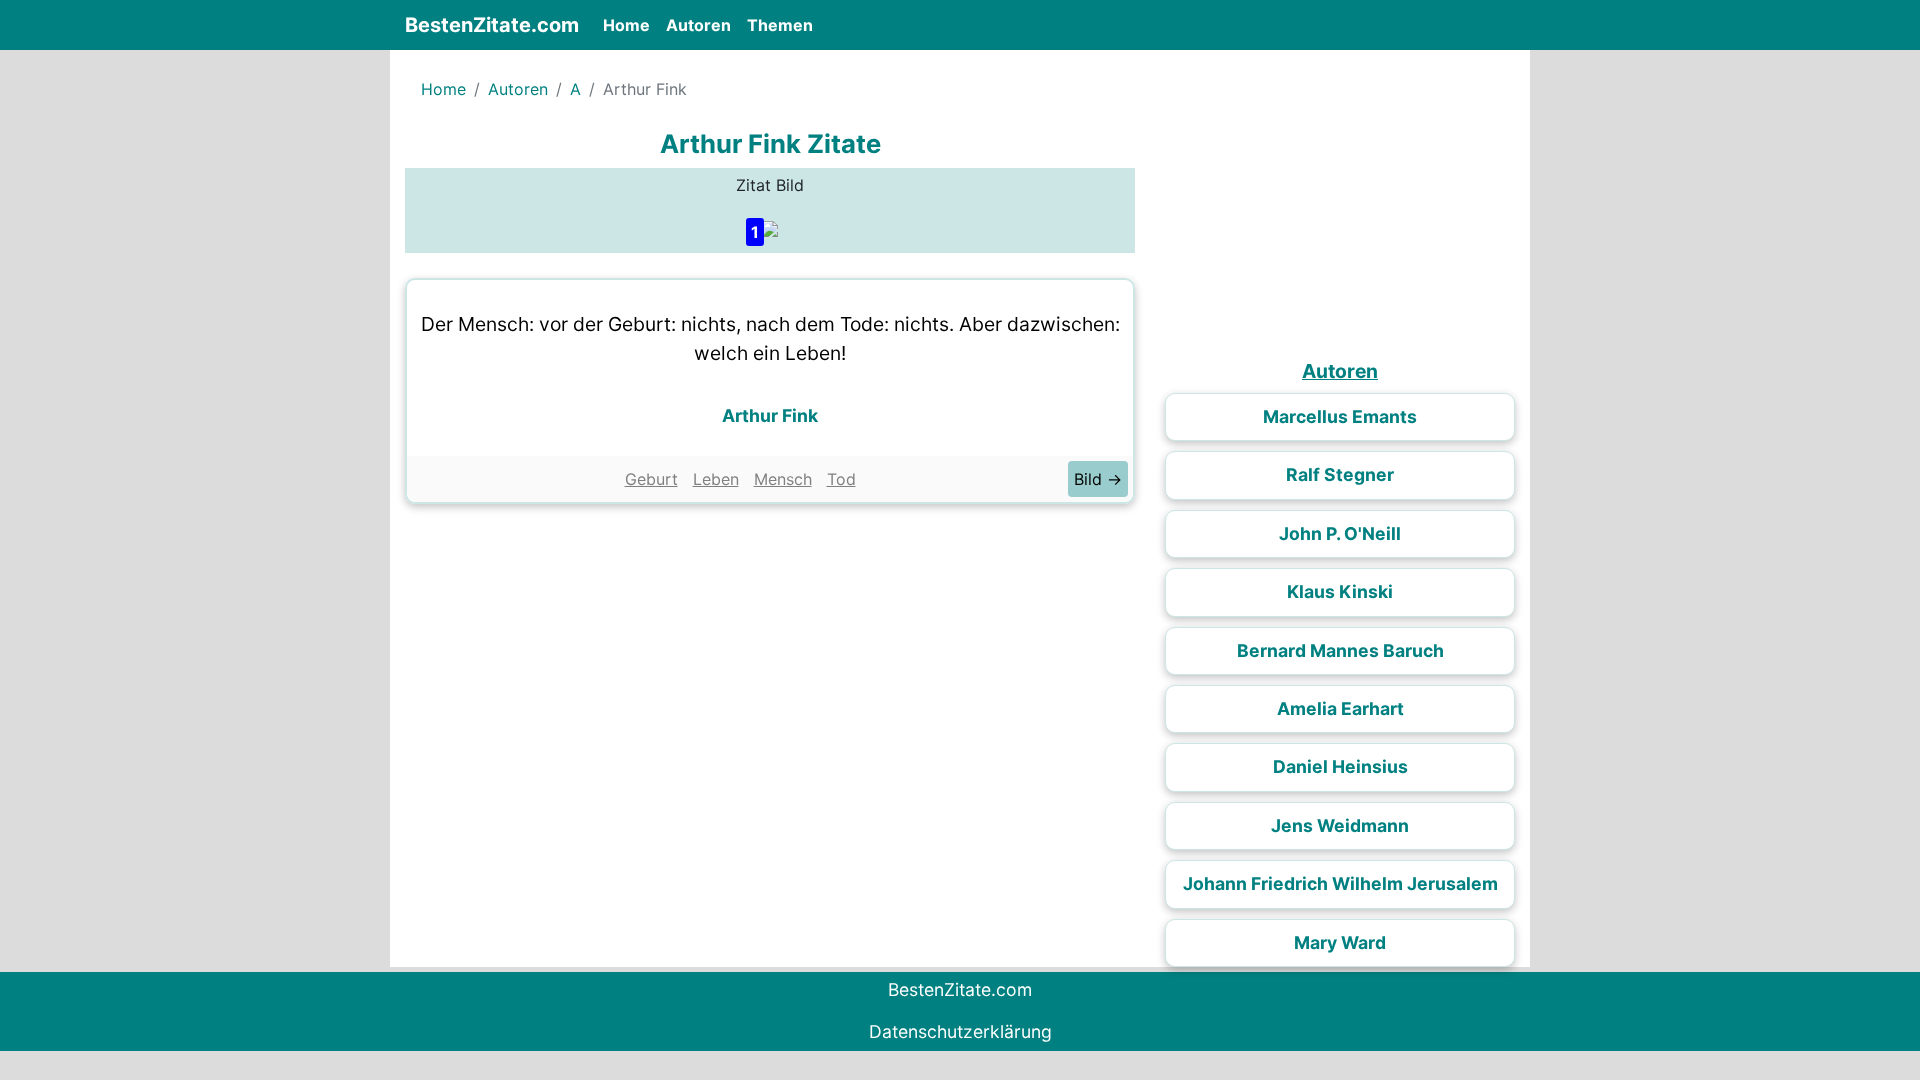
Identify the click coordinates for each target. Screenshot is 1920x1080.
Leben (716, 479)
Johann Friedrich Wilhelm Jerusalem (1340, 883)
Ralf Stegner (1340, 474)
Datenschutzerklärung (960, 1031)
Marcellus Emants (1340, 416)
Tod (841, 479)
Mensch (783, 479)
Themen (780, 25)
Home (630, 24)
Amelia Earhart (1340, 708)
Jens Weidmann (1340, 825)
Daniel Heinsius (1340, 766)
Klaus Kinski (1340, 591)
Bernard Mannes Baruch (1340, 650)
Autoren (698, 25)
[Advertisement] (770, 664)
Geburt (651, 479)
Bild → (1098, 479)
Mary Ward (1340, 942)
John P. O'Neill (1340, 533)
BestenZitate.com (492, 25)
